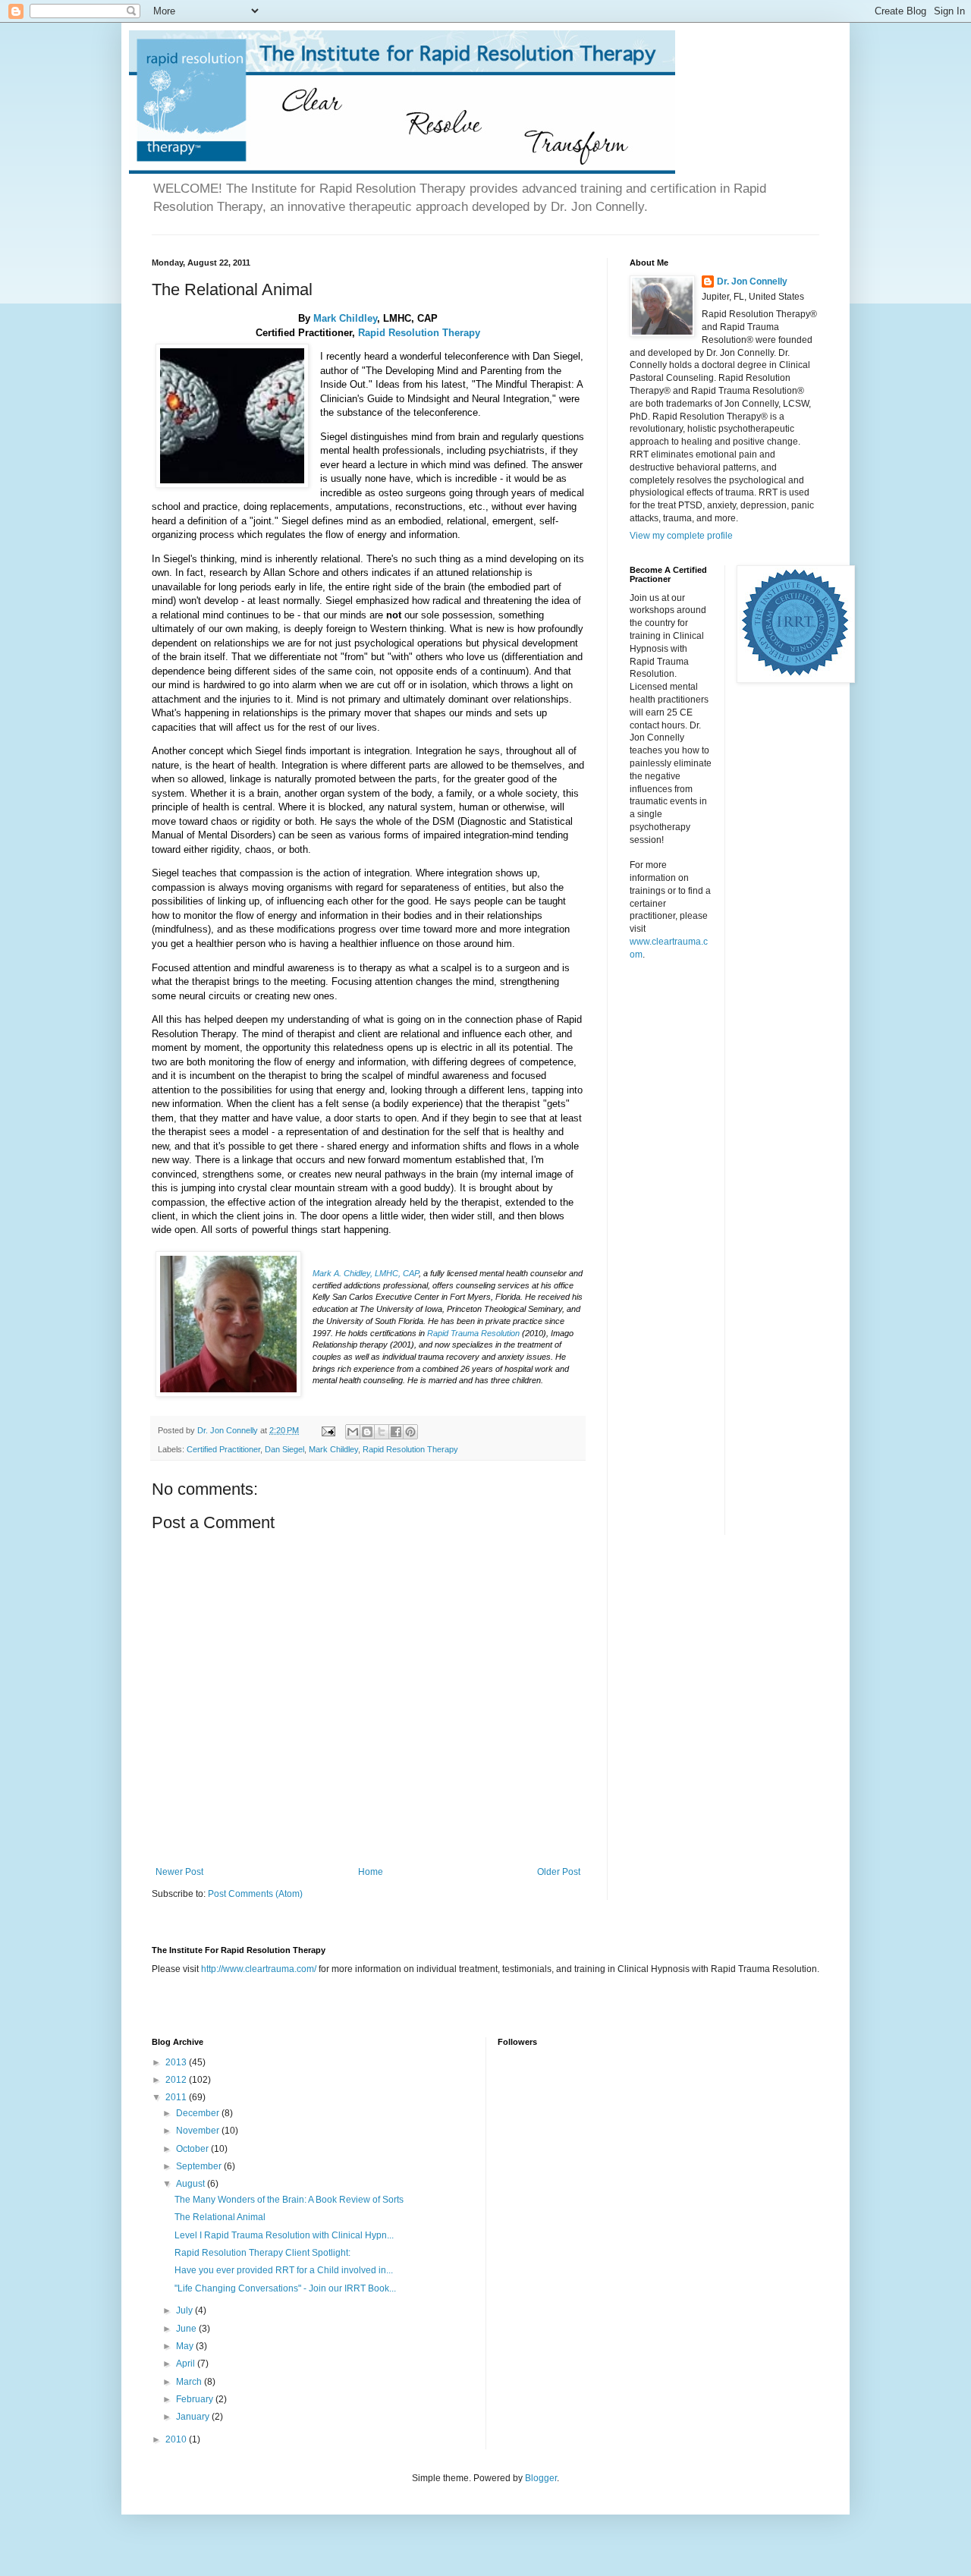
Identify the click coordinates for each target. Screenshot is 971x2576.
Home (371, 1872)
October (193, 2149)
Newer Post (179, 1872)
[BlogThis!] (367, 1432)
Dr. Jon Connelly (752, 282)
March (190, 2382)
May (186, 2346)
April (187, 2364)
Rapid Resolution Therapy (419, 333)
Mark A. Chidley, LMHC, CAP (366, 1273)
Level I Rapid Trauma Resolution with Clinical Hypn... (284, 2235)
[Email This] (353, 1432)
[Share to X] (382, 1432)
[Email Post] (328, 1430)
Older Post (559, 1872)
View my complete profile (681, 536)
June (187, 2329)
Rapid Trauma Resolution (475, 1333)
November (199, 2131)
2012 (177, 2080)
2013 (177, 2062)
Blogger (541, 2478)
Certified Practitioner (223, 1449)
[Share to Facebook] (396, 1432)
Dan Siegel (284, 1449)
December (199, 2113)
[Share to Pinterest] (410, 1432)
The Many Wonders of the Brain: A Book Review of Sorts (289, 2200)
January (194, 2417)
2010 (177, 2439)
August (192, 2184)
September (200, 2166)
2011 (177, 2097)
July (185, 2310)
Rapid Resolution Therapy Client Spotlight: (262, 2253)
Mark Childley (345, 318)
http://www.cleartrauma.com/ (259, 1969)
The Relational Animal (220, 2217)
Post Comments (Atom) (255, 1894)
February (196, 2399)
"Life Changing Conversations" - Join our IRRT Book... (285, 2288)
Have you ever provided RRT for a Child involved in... (284, 2270)
